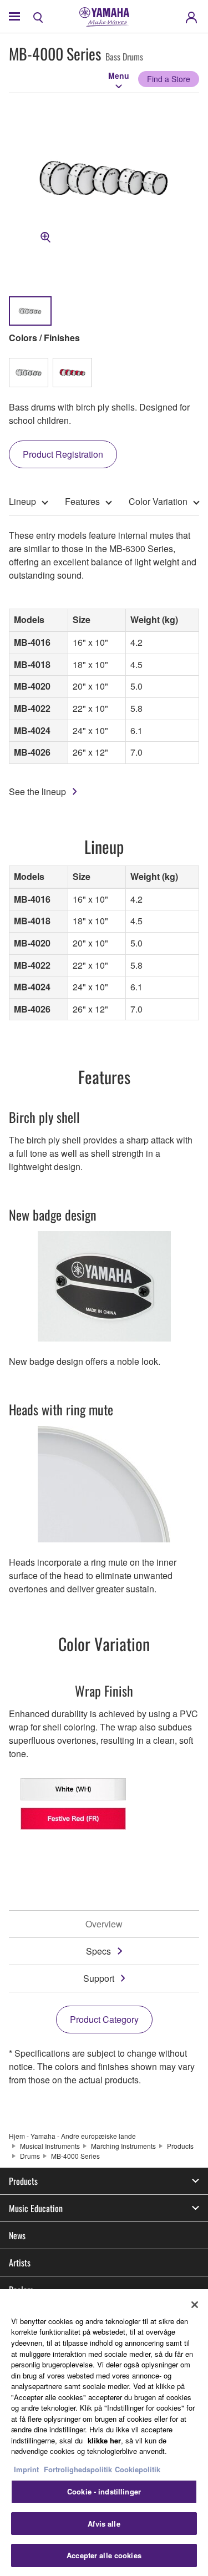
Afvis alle (104, 2524)
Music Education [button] (36, 2208)
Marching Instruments (123, 2146)
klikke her (104, 2440)
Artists (20, 2263)
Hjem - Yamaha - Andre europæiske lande (72, 2136)
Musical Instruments (50, 2146)
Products (180, 2146)
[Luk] (195, 2305)
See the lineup (37, 791)
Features (82, 501)
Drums (30, 2156)
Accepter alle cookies (104, 2555)
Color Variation (158, 501)
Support (99, 1978)
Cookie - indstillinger (104, 2491)
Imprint (26, 2469)
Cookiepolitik (138, 2469)
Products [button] (23, 2181)
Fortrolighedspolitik (78, 2469)
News (17, 2235)
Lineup (22, 501)
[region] (104, 2433)
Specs (98, 1951)
